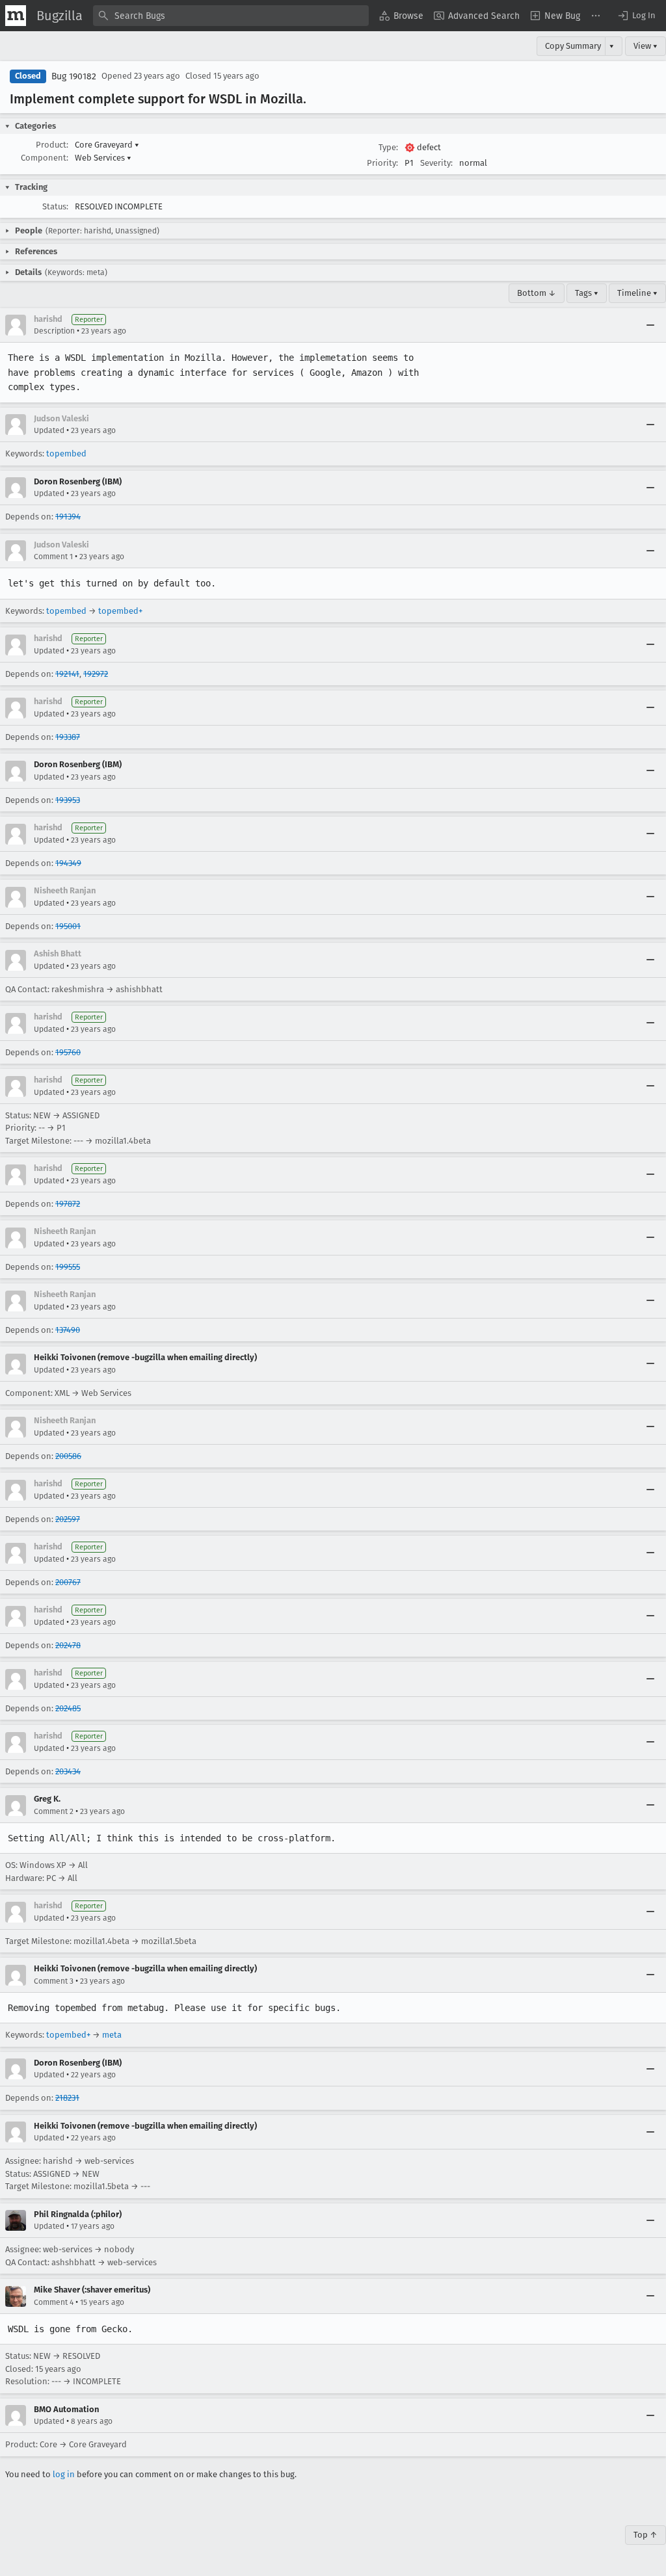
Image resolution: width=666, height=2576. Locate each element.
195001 (68, 926)
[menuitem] (401, 16)
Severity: (436, 163)
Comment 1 (53, 557)
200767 (68, 1582)
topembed (66, 453)
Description (54, 331)
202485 (68, 1708)
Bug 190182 (74, 76)
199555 (68, 1267)
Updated (49, 430)
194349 (68, 863)
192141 (67, 674)
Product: (52, 145)
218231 (67, 2098)
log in (64, 2474)
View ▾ (646, 46)
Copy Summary (573, 46)
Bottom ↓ (537, 293)
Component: (45, 158)
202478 (68, 1645)
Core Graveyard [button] (107, 145)
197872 (68, 1204)
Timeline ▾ (637, 293)
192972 (96, 674)
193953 (68, 800)
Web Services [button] (103, 158)
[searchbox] (231, 16)
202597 (68, 1519)
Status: (55, 206)
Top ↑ (646, 2535)
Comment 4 (54, 2302)
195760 (68, 1052)
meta (112, 2035)
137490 (68, 1330)
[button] (636, 16)
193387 (68, 737)
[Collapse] (650, 325)
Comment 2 (54, 1811)
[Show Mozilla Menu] (16, 16)
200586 (68, 1456)
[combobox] (231, 16)
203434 (68, 1771)
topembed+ (120, 611)
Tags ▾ (587, 293)
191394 (68, 517)
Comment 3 (54, 1981)
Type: (388, 147)
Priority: (382, 163)
